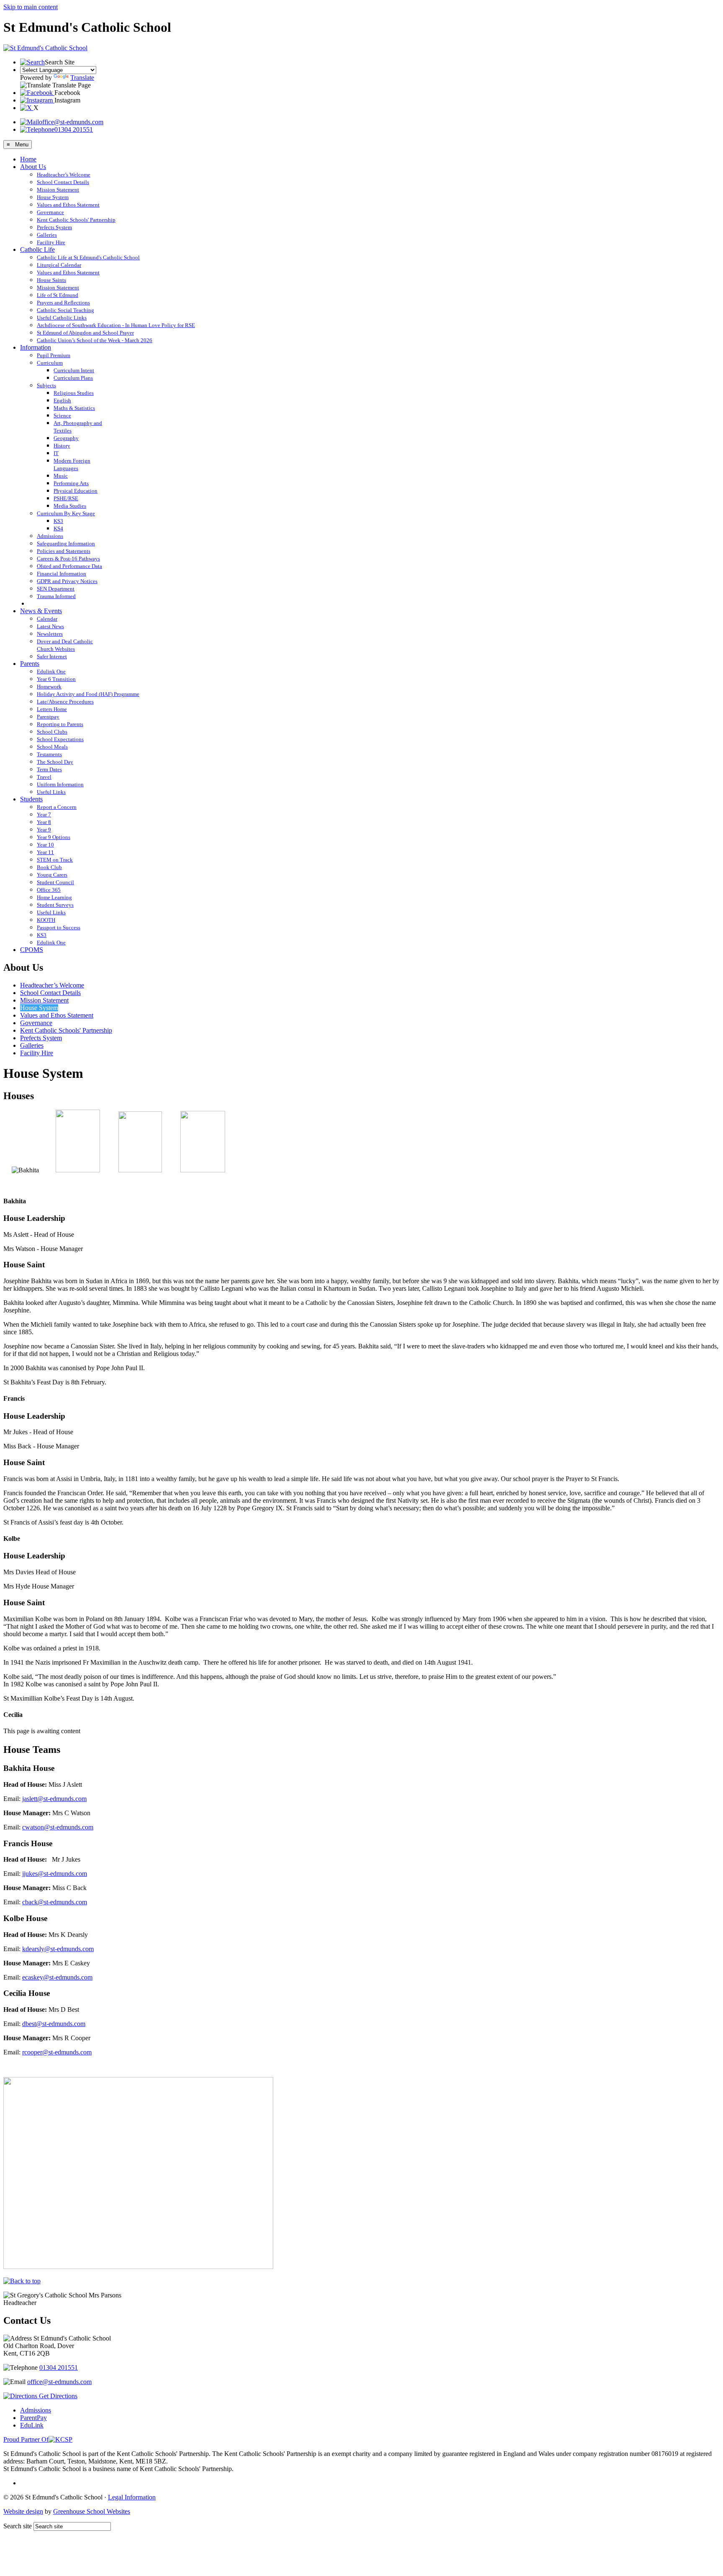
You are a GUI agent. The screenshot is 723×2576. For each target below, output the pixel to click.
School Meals (52, 747)
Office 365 (49, 890)
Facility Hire (51, 242)
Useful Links (51, 792)
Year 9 (44, 830)
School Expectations (60, 739)
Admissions (50, 536)
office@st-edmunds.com (71, 122)
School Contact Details (63, 182)
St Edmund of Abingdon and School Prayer (85, 333)
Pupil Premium (54, 355)
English (62, 400)
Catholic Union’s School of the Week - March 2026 (95, 340)
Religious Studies (74, 393)
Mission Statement (58, 190)
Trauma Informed (56, 596)
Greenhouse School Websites (92, 2511)
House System (53, 197)
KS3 (58, 521)
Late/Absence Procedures (65, 702)
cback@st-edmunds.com (55, 1902)
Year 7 (44, 815)
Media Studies (70, 506)
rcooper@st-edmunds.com (57, 2052)
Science (62, 416)
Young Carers (52, 875)
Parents (30, 664)
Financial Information (62, 574)
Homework (49, 687)
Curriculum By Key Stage (66, 513)
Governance (50, 212)
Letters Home (52, 709)
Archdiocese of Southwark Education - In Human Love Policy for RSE (116, 325)
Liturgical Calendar (59, 265)
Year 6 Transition (56, 679)
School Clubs (52, 732)
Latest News (50, 626)
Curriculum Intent (74, 370)
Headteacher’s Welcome (64, 175)
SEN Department (56, 589)
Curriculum (50, 363)
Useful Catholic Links (62, 318)
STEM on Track (55, 860)
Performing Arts (71, 483)
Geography (66, 438)
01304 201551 (74, 129)
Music (61, 476)
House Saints (51, 280)
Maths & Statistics (74, 408)
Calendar (47, 619)
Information (36, 347)
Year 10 (45, 845)
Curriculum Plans (73, 378)
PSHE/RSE (66, 498)
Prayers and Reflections (63, 303)
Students (31, 799)
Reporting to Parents (60, 724)
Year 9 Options (54, 837)
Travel (44, 777)
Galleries (47, 235)
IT (56, 453)
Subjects (46, 385)
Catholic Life (37, 249)
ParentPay (33, 2418)
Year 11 (45, 852)
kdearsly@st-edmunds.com (58, 1949)
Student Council (55, 882)
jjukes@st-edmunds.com (55, 1874)
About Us (33, 167)
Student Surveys (55, 905)
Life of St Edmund (58, 295)
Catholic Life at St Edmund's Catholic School (88, 257)
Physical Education (76, 491)
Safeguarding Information (66, 544)
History (62, 446)
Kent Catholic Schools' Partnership (76, 220)
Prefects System (54, 227)
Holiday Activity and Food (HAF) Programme (88, 694)
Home (28, 159)
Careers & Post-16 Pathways (68, 559)
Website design (23, 2511)
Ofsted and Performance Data (69, 566)
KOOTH (46, 920)
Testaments (49, 754)
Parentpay (48, 717)
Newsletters (50, 634)
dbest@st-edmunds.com (54, 2024)
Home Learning (54, 897)
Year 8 (44, 822)
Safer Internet (52, 656)
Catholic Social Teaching (65, 310)
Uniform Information (60, 784)
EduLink (32, 2425)
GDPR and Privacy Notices (67, 581)
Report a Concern (57, 807)
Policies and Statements (64, 551)
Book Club (49, 867)
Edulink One (51, 671)
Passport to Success (59, 927)
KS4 (58, 528)
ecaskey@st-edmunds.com (57, 1977)
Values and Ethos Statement (68, 205)
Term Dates (49, 769)
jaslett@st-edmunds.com (54, 1799)
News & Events (41, 611)
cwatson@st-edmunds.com (58, 1827)
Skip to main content (31, 7)
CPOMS (32, 950)
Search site (18, 2526)
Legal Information (132, 2497)
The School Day (55, 762)
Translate (82, 78)
